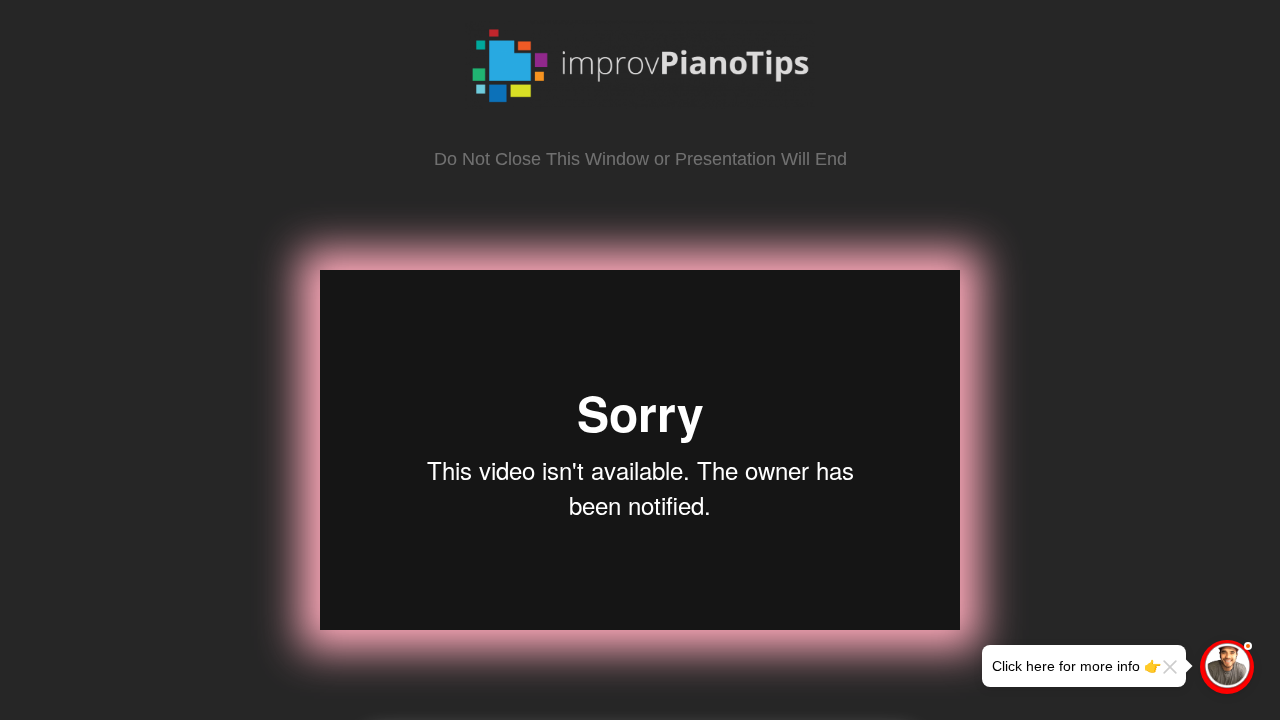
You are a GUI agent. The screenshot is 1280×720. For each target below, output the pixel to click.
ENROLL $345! (640, 680)
